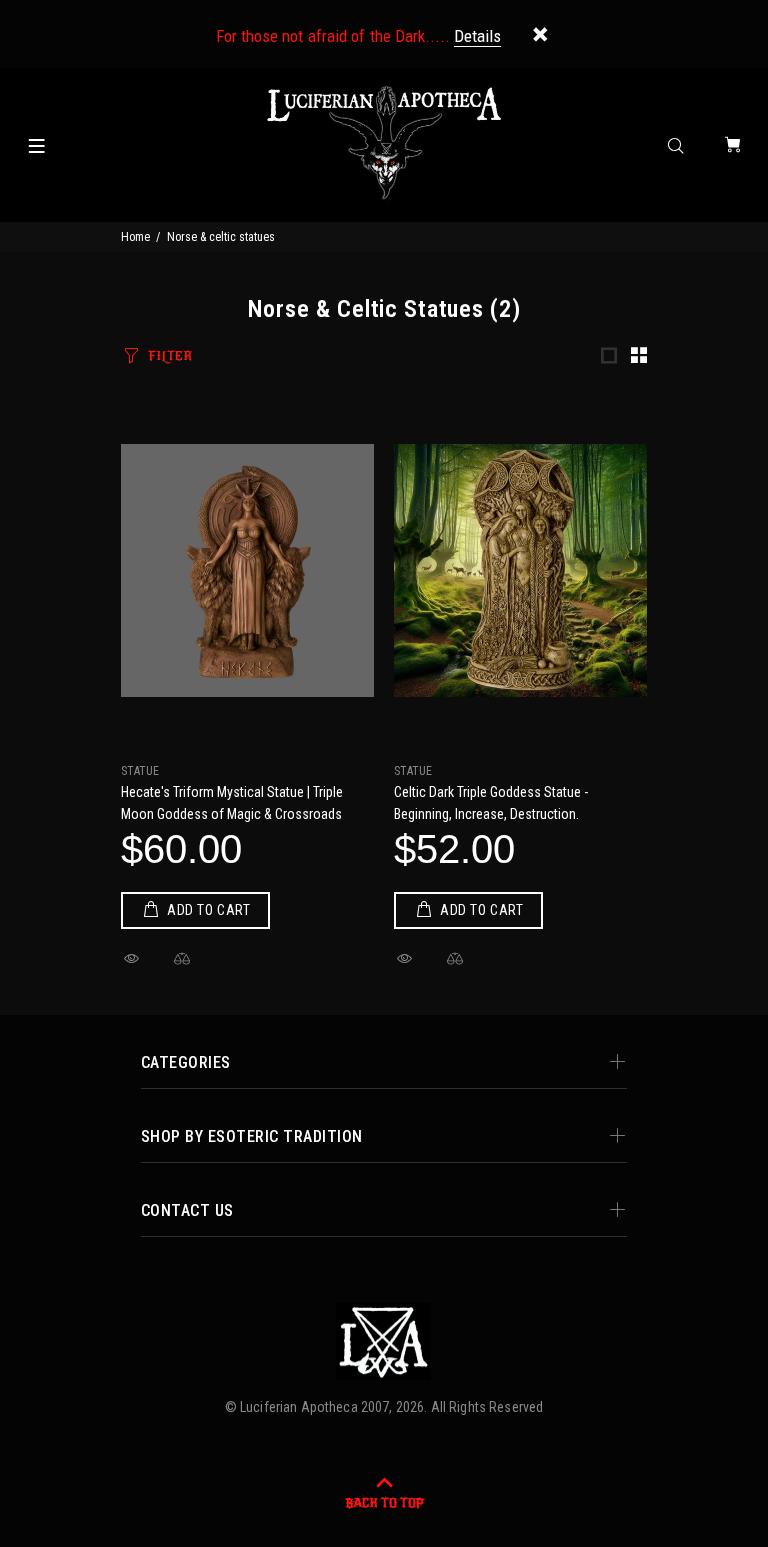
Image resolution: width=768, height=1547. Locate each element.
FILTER (170, 356)
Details (477, 36)
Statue (140, 771)
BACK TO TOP (384, 1503)
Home (135, 237)
